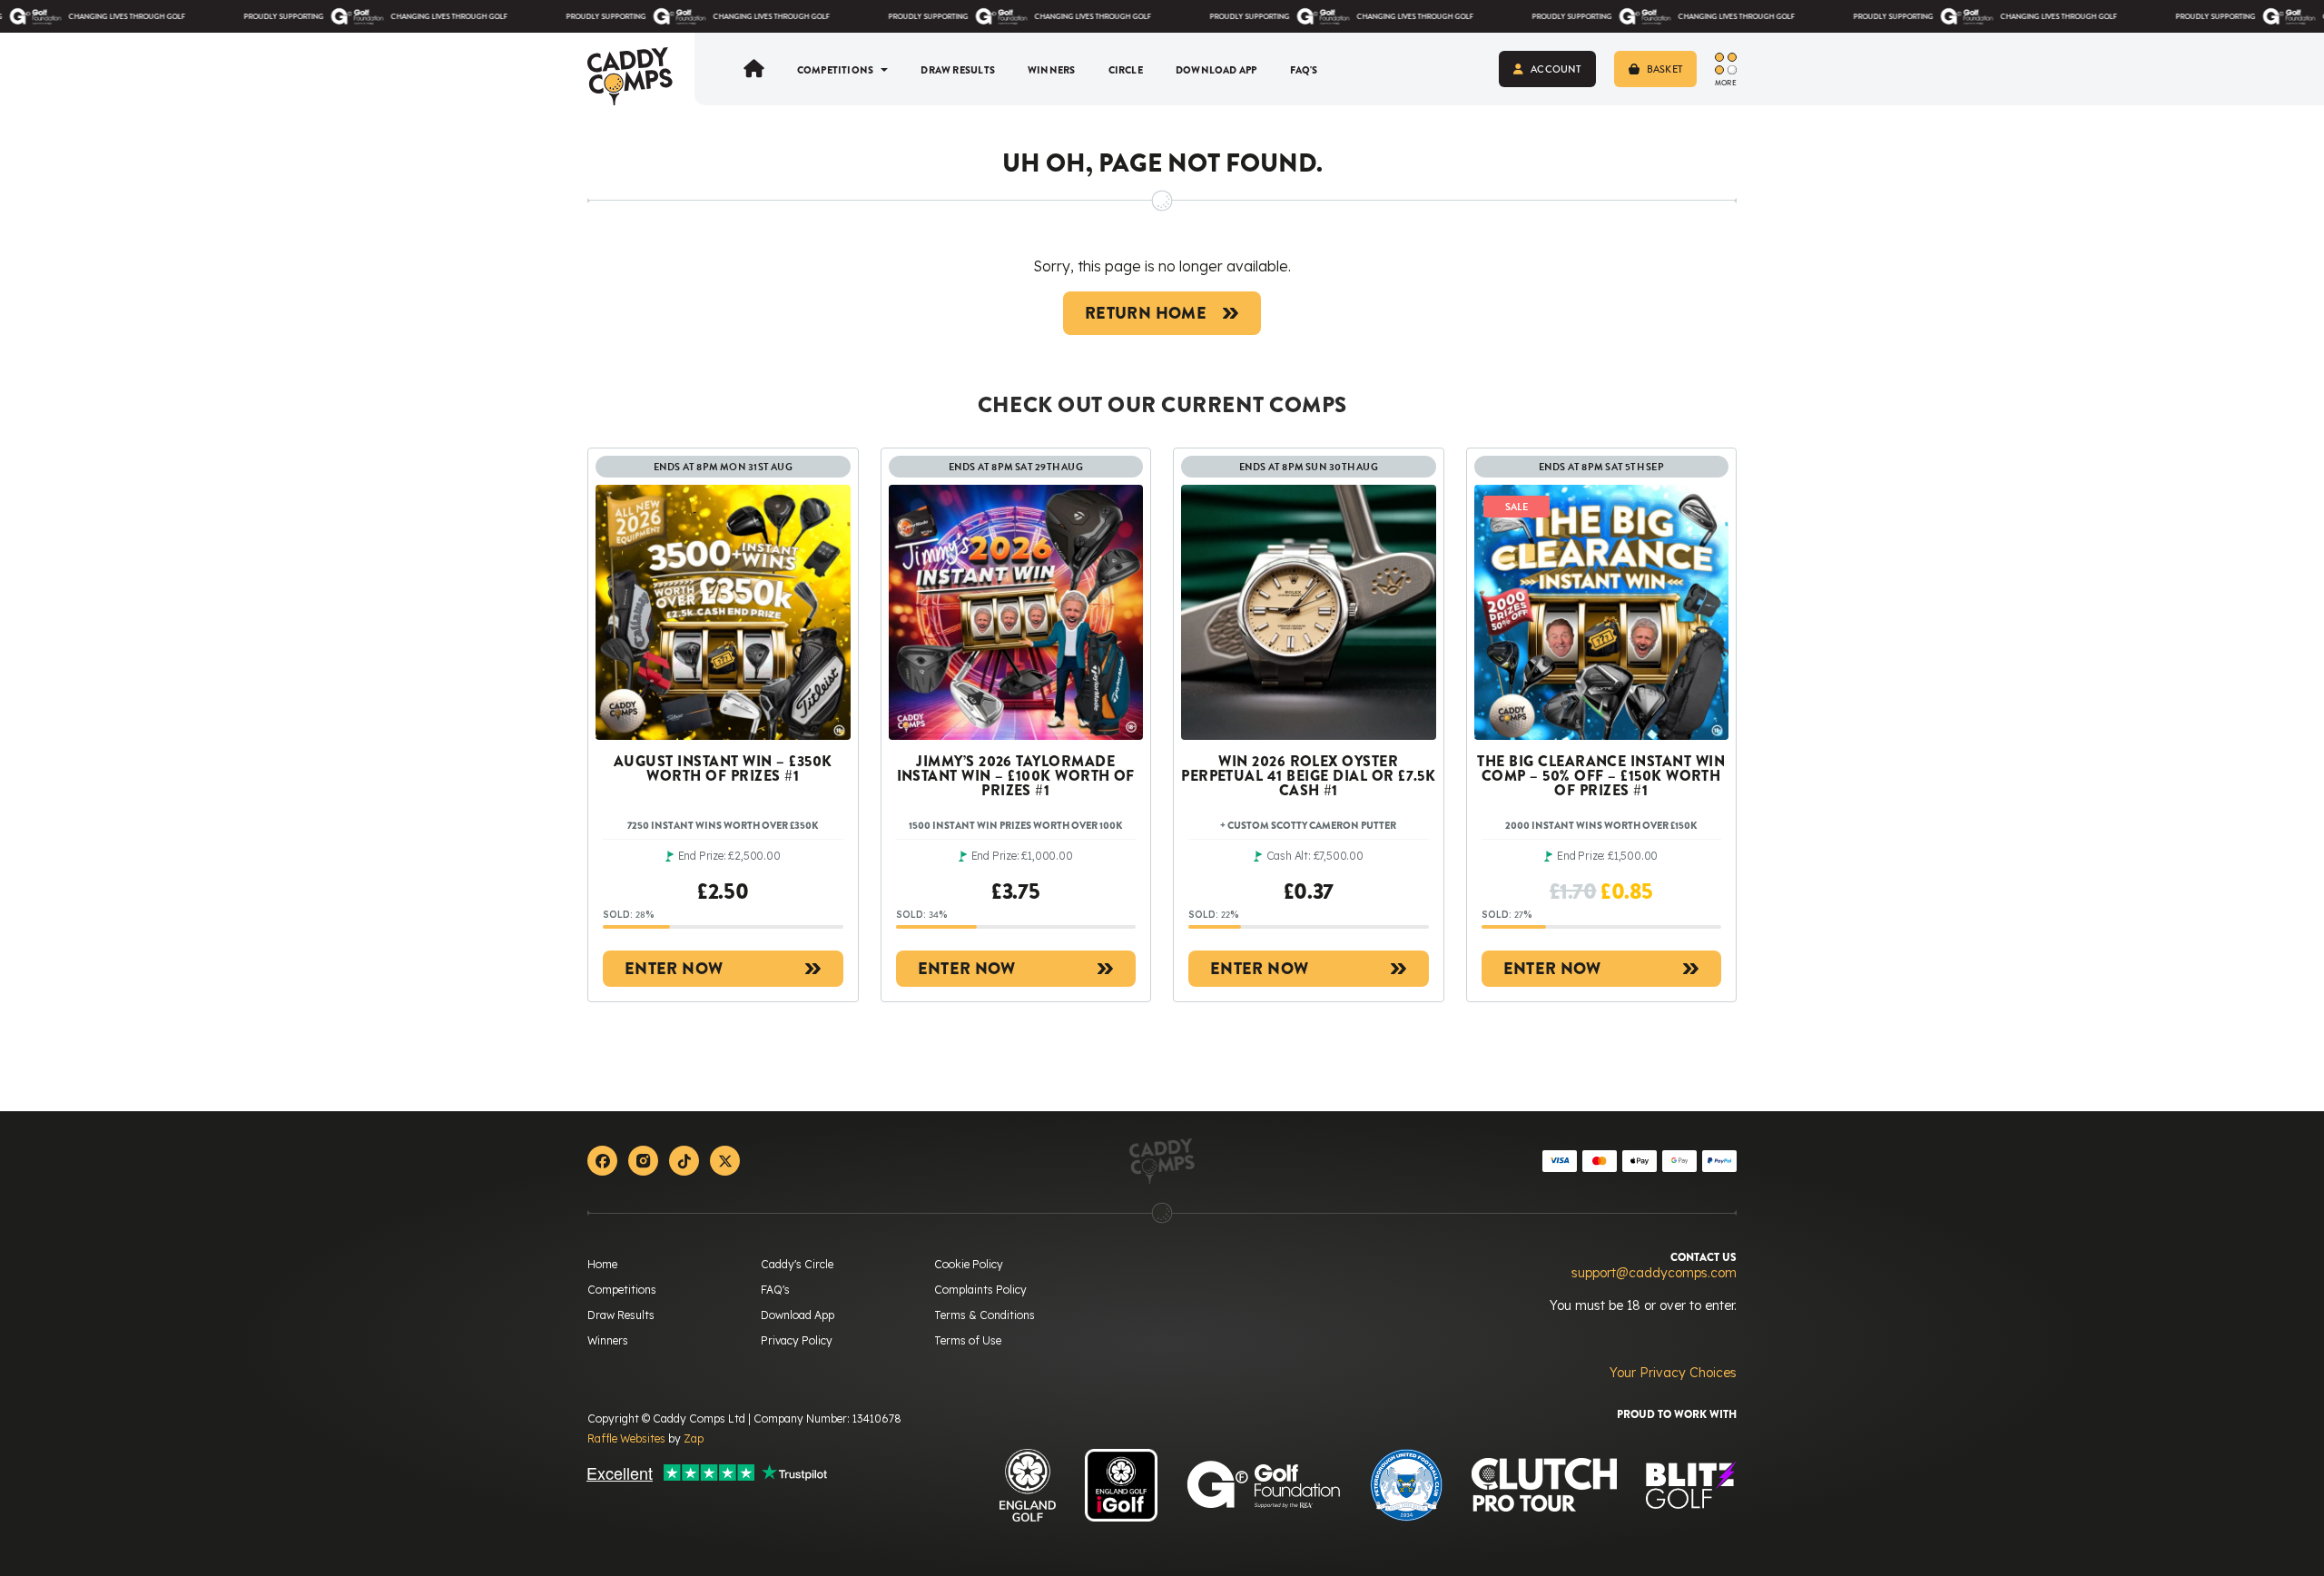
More (1726, 83)
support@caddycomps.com (1654, 1273)
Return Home (1146, 313)
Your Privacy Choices (1673, 1373)
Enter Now (674, 969)
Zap (694, 1438)
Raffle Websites (626, 1438)
